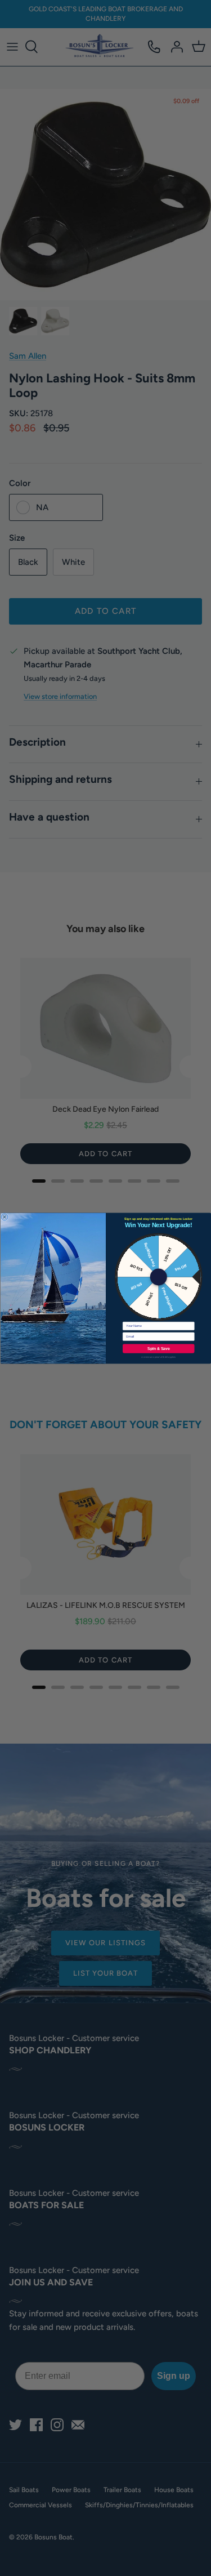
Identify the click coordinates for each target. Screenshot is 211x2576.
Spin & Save (158, 1348)
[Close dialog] (5, 1216)
